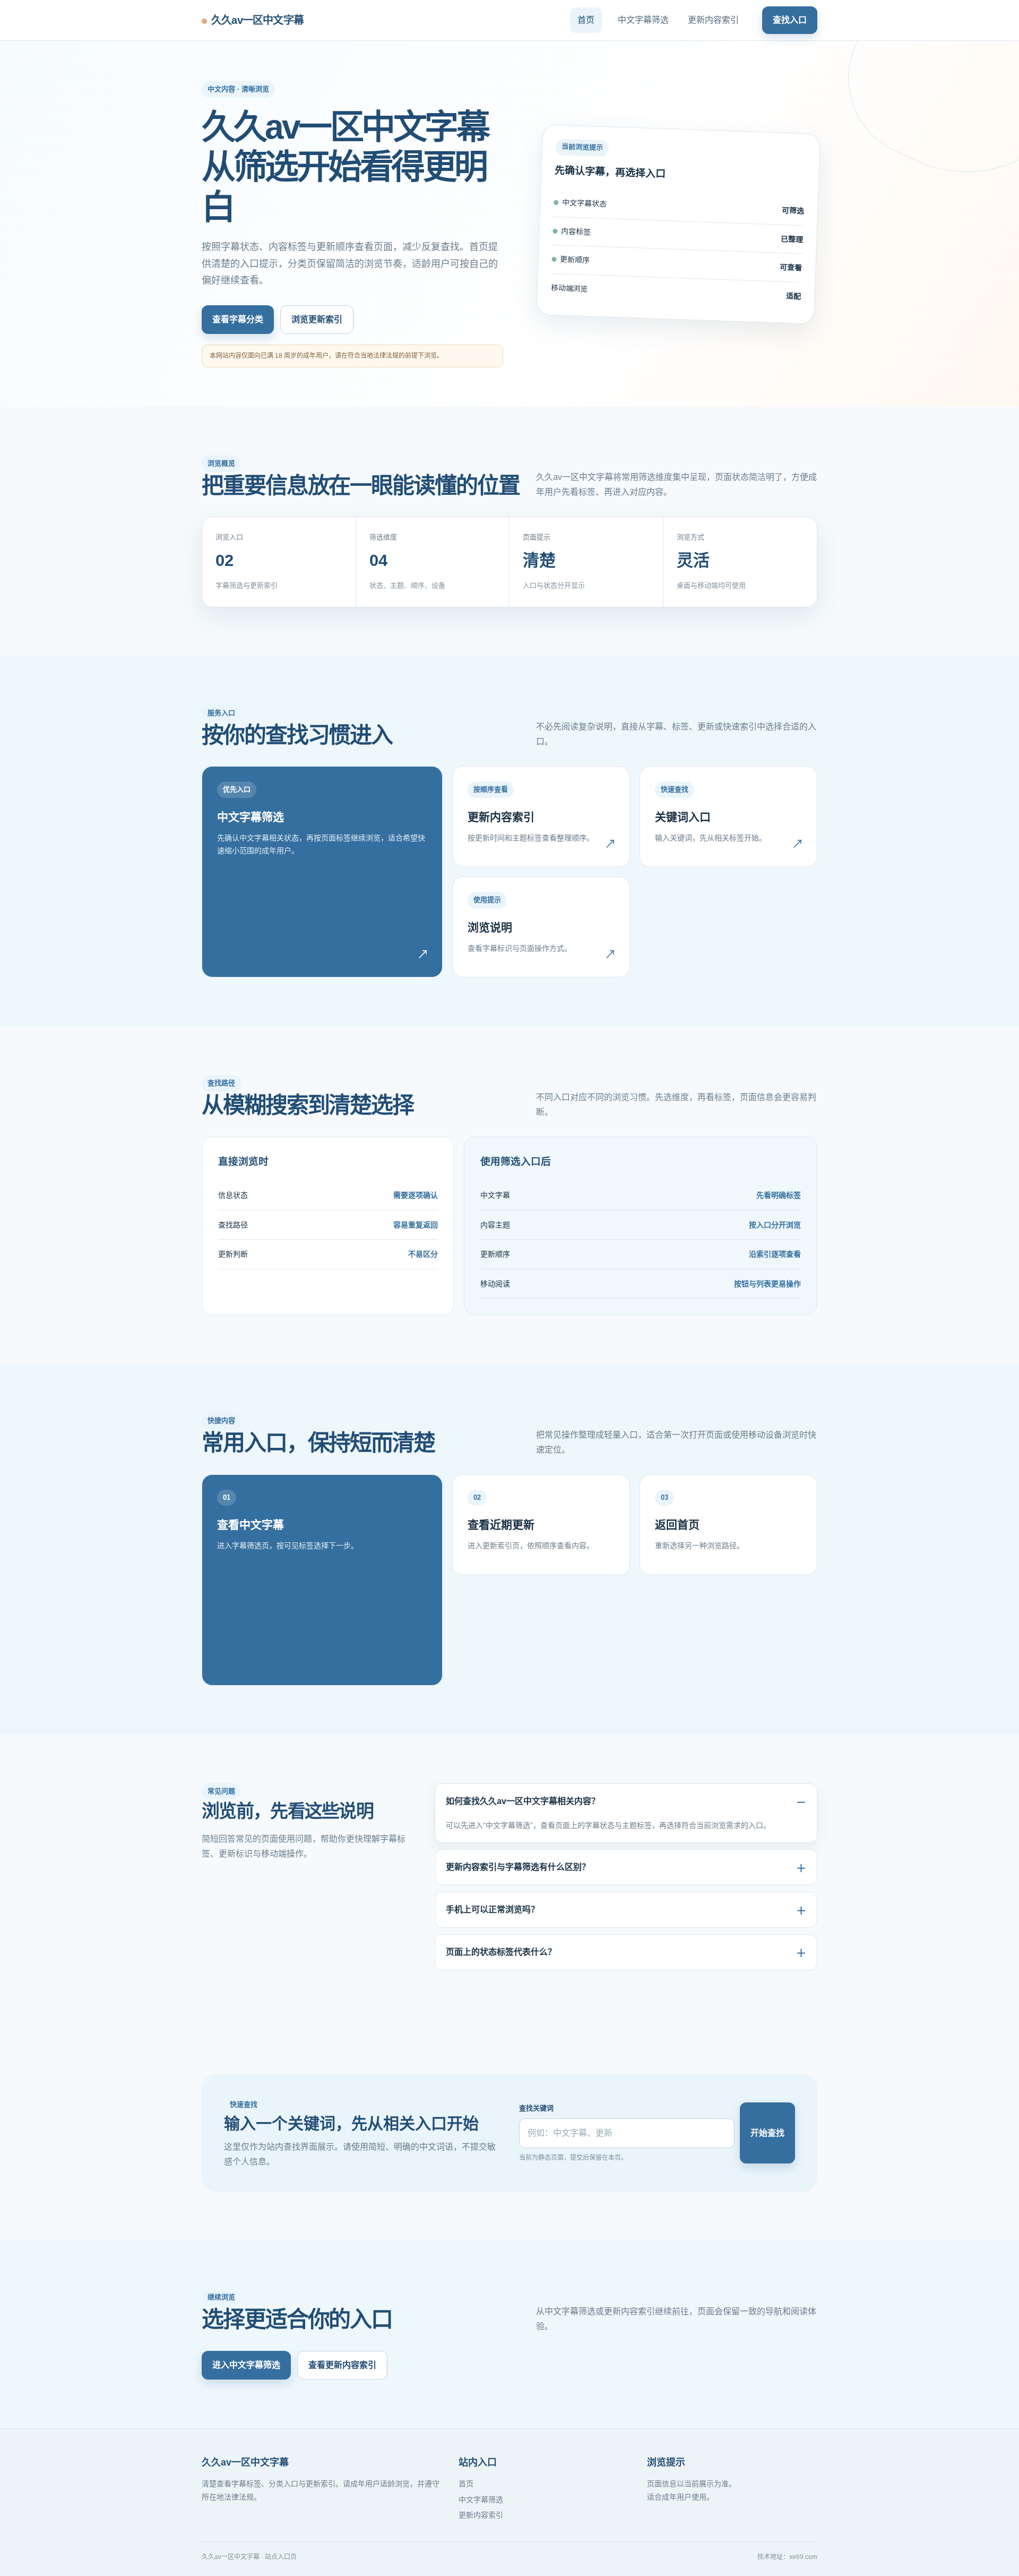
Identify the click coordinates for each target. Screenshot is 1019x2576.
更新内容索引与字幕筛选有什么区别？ (518, 1867)
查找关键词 (536, 2108)
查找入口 (790, 20)
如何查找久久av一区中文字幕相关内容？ (523, 1801)
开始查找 (767, 2133)
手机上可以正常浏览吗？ (493, 1909)
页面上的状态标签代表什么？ (501, 1952)
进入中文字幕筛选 (246, 2365)
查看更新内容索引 (342, 2365)
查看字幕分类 (238, 319)
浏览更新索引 (317, 319)
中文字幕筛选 (643, 20)
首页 (586, 20)
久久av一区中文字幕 (257, 20)
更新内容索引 (713, 20)
